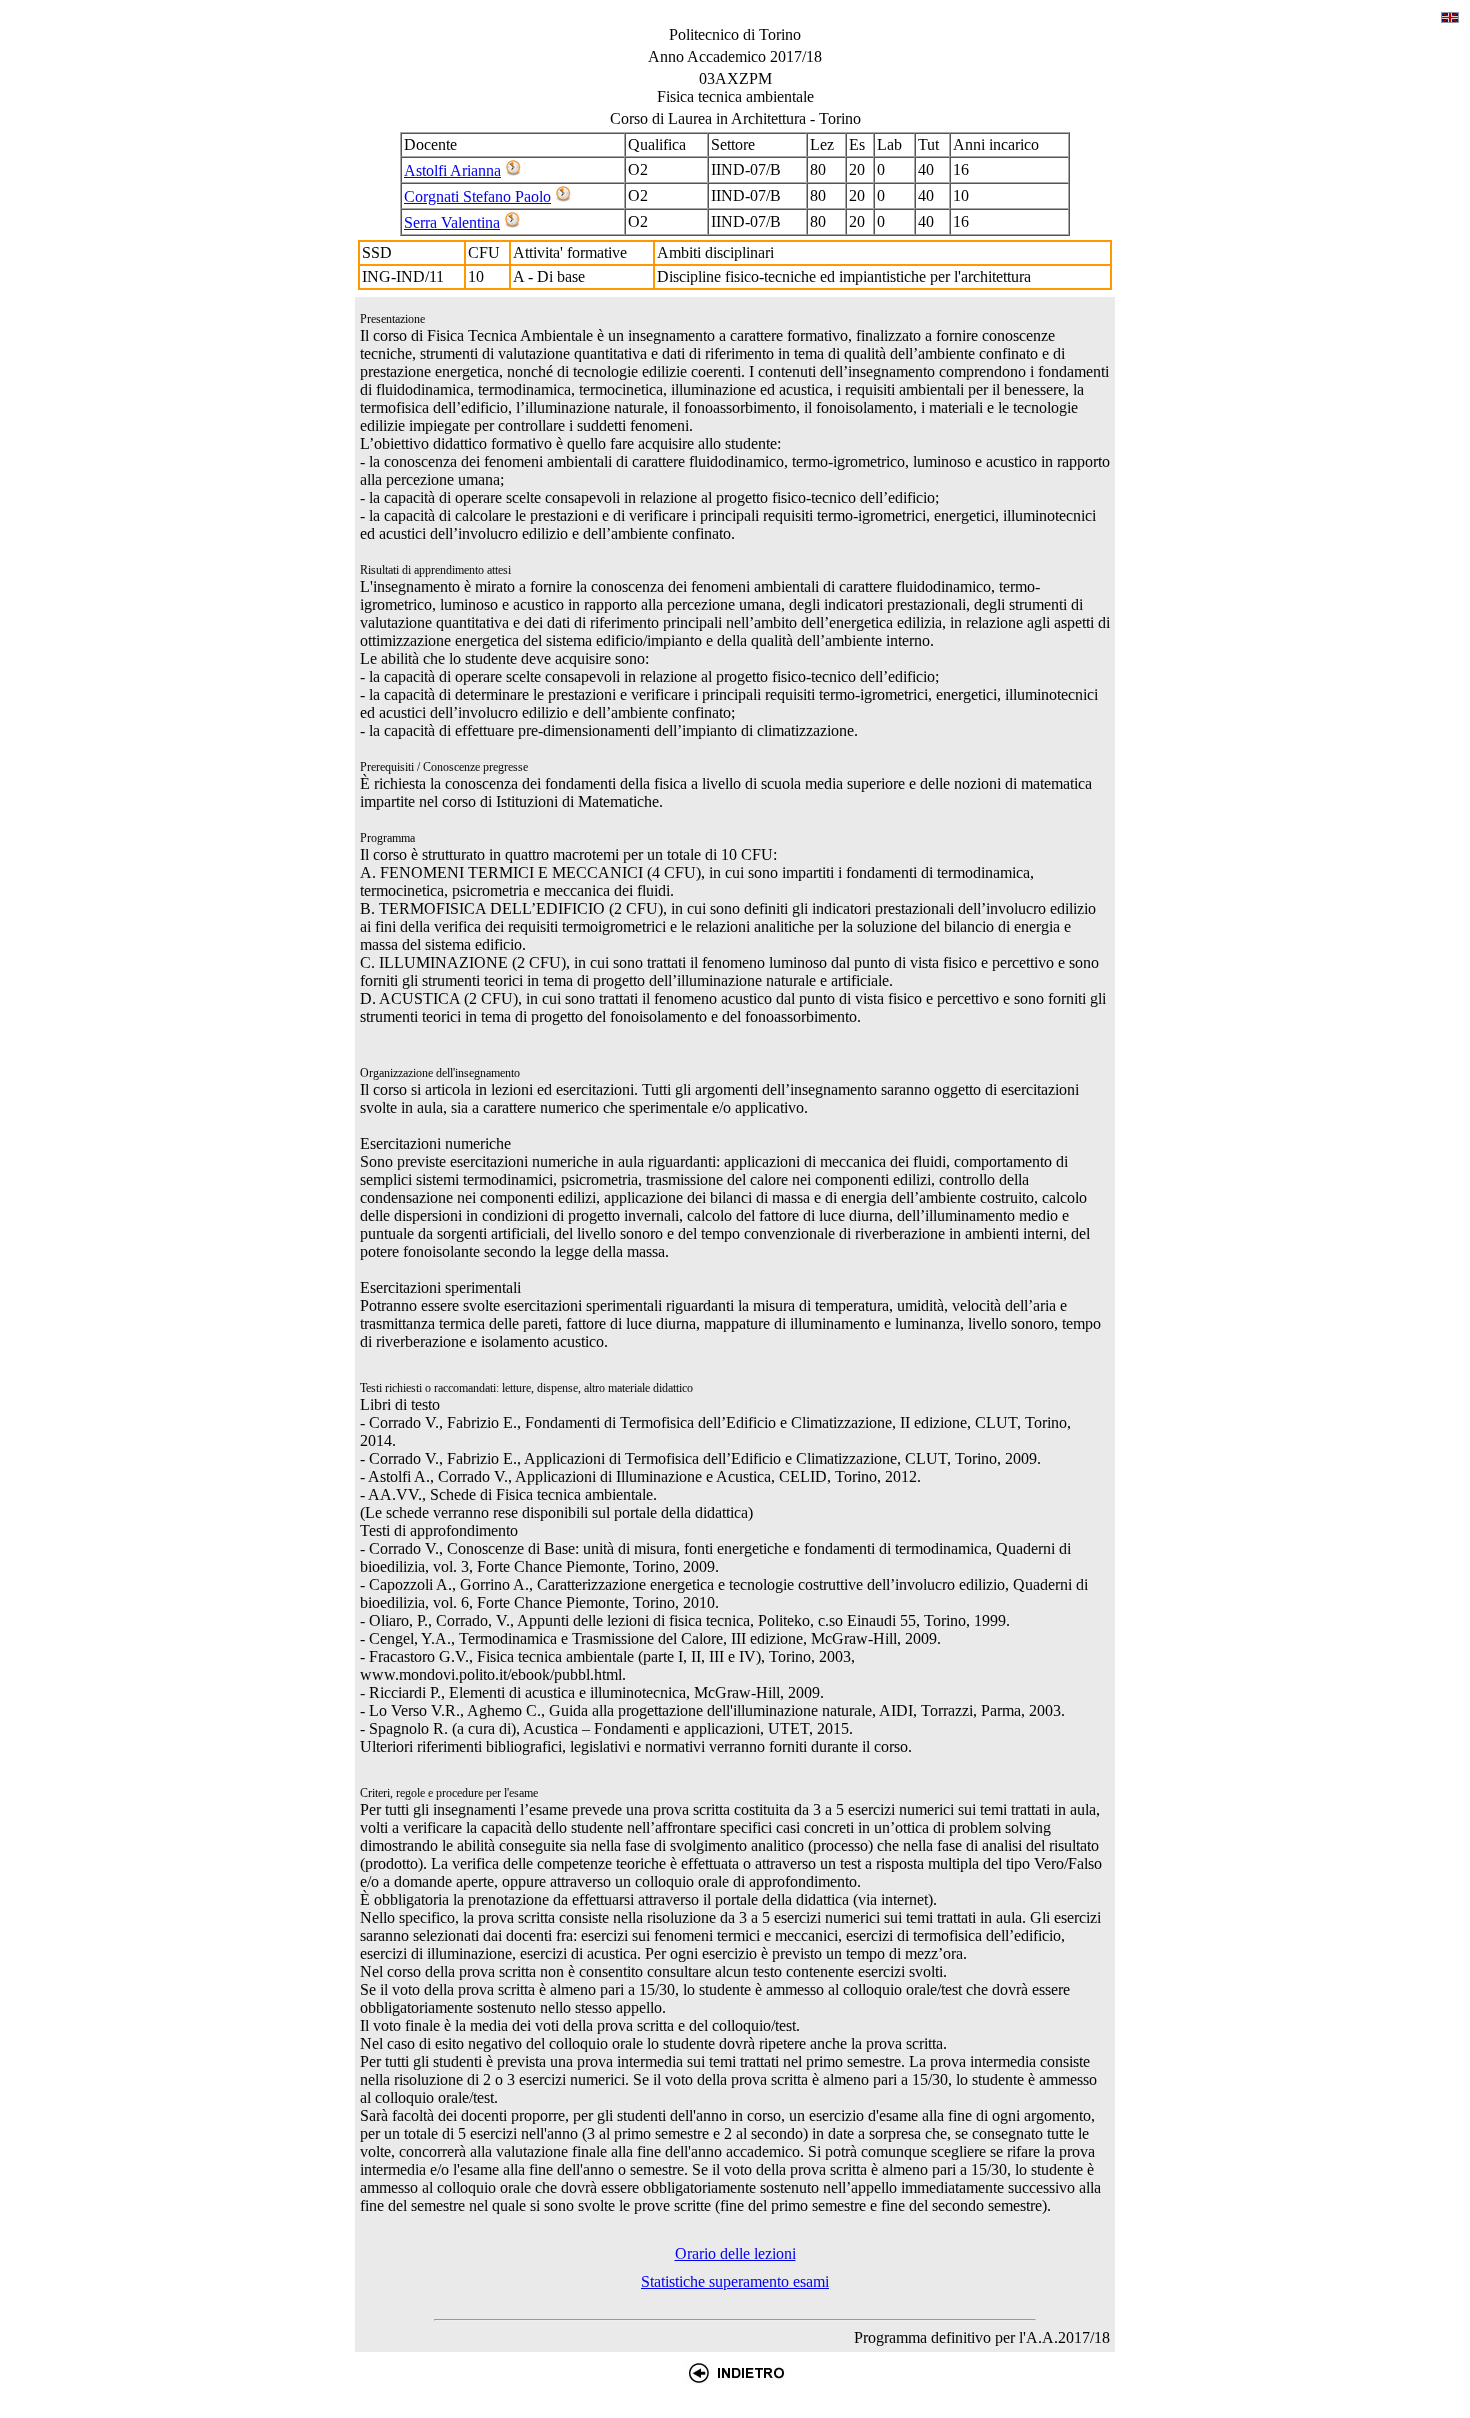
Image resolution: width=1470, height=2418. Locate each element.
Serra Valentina (452, 222)
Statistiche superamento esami (735, 2281)
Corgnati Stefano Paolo (477, 196)
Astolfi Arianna (452, 170)
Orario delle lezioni (735, 2253)
